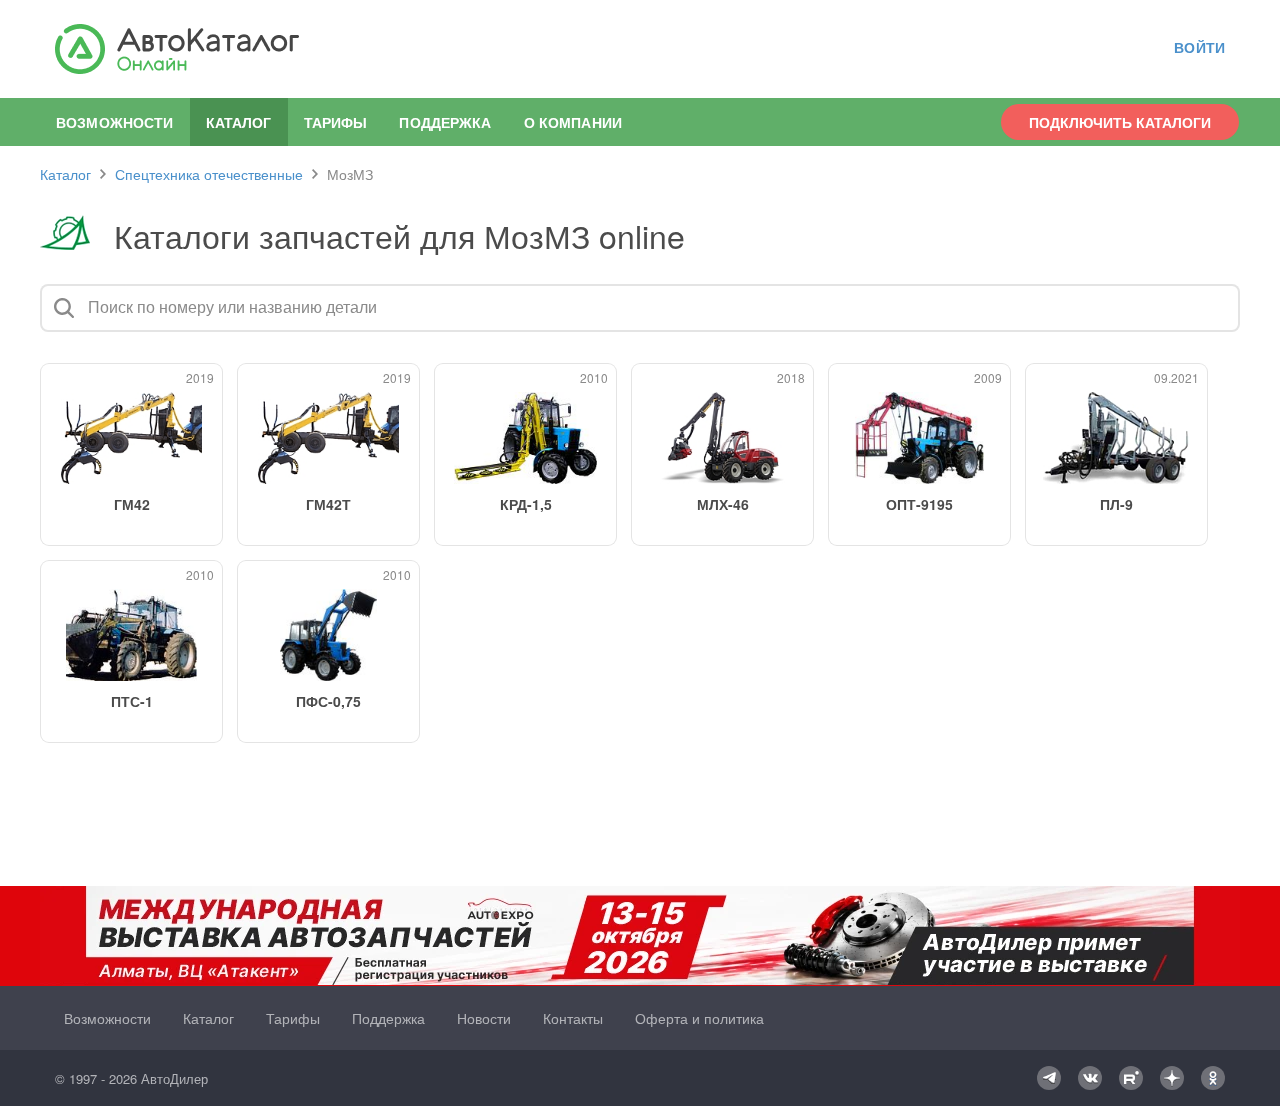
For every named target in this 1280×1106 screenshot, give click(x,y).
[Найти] (64, 308)
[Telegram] (1049, 1078)
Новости (484, 1018)
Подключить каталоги (1120, 122)
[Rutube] (1131, 1078)
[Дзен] (1172, 1078)
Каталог (65, 174)
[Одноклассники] (1213, 1078)
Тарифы (336, 122)
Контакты (573, 1018)
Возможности (115, 122)
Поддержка (445, 122)
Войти (1199, 48)
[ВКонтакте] (1090, 1078)
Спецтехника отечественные (209, 174)
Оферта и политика (699, 1018)
